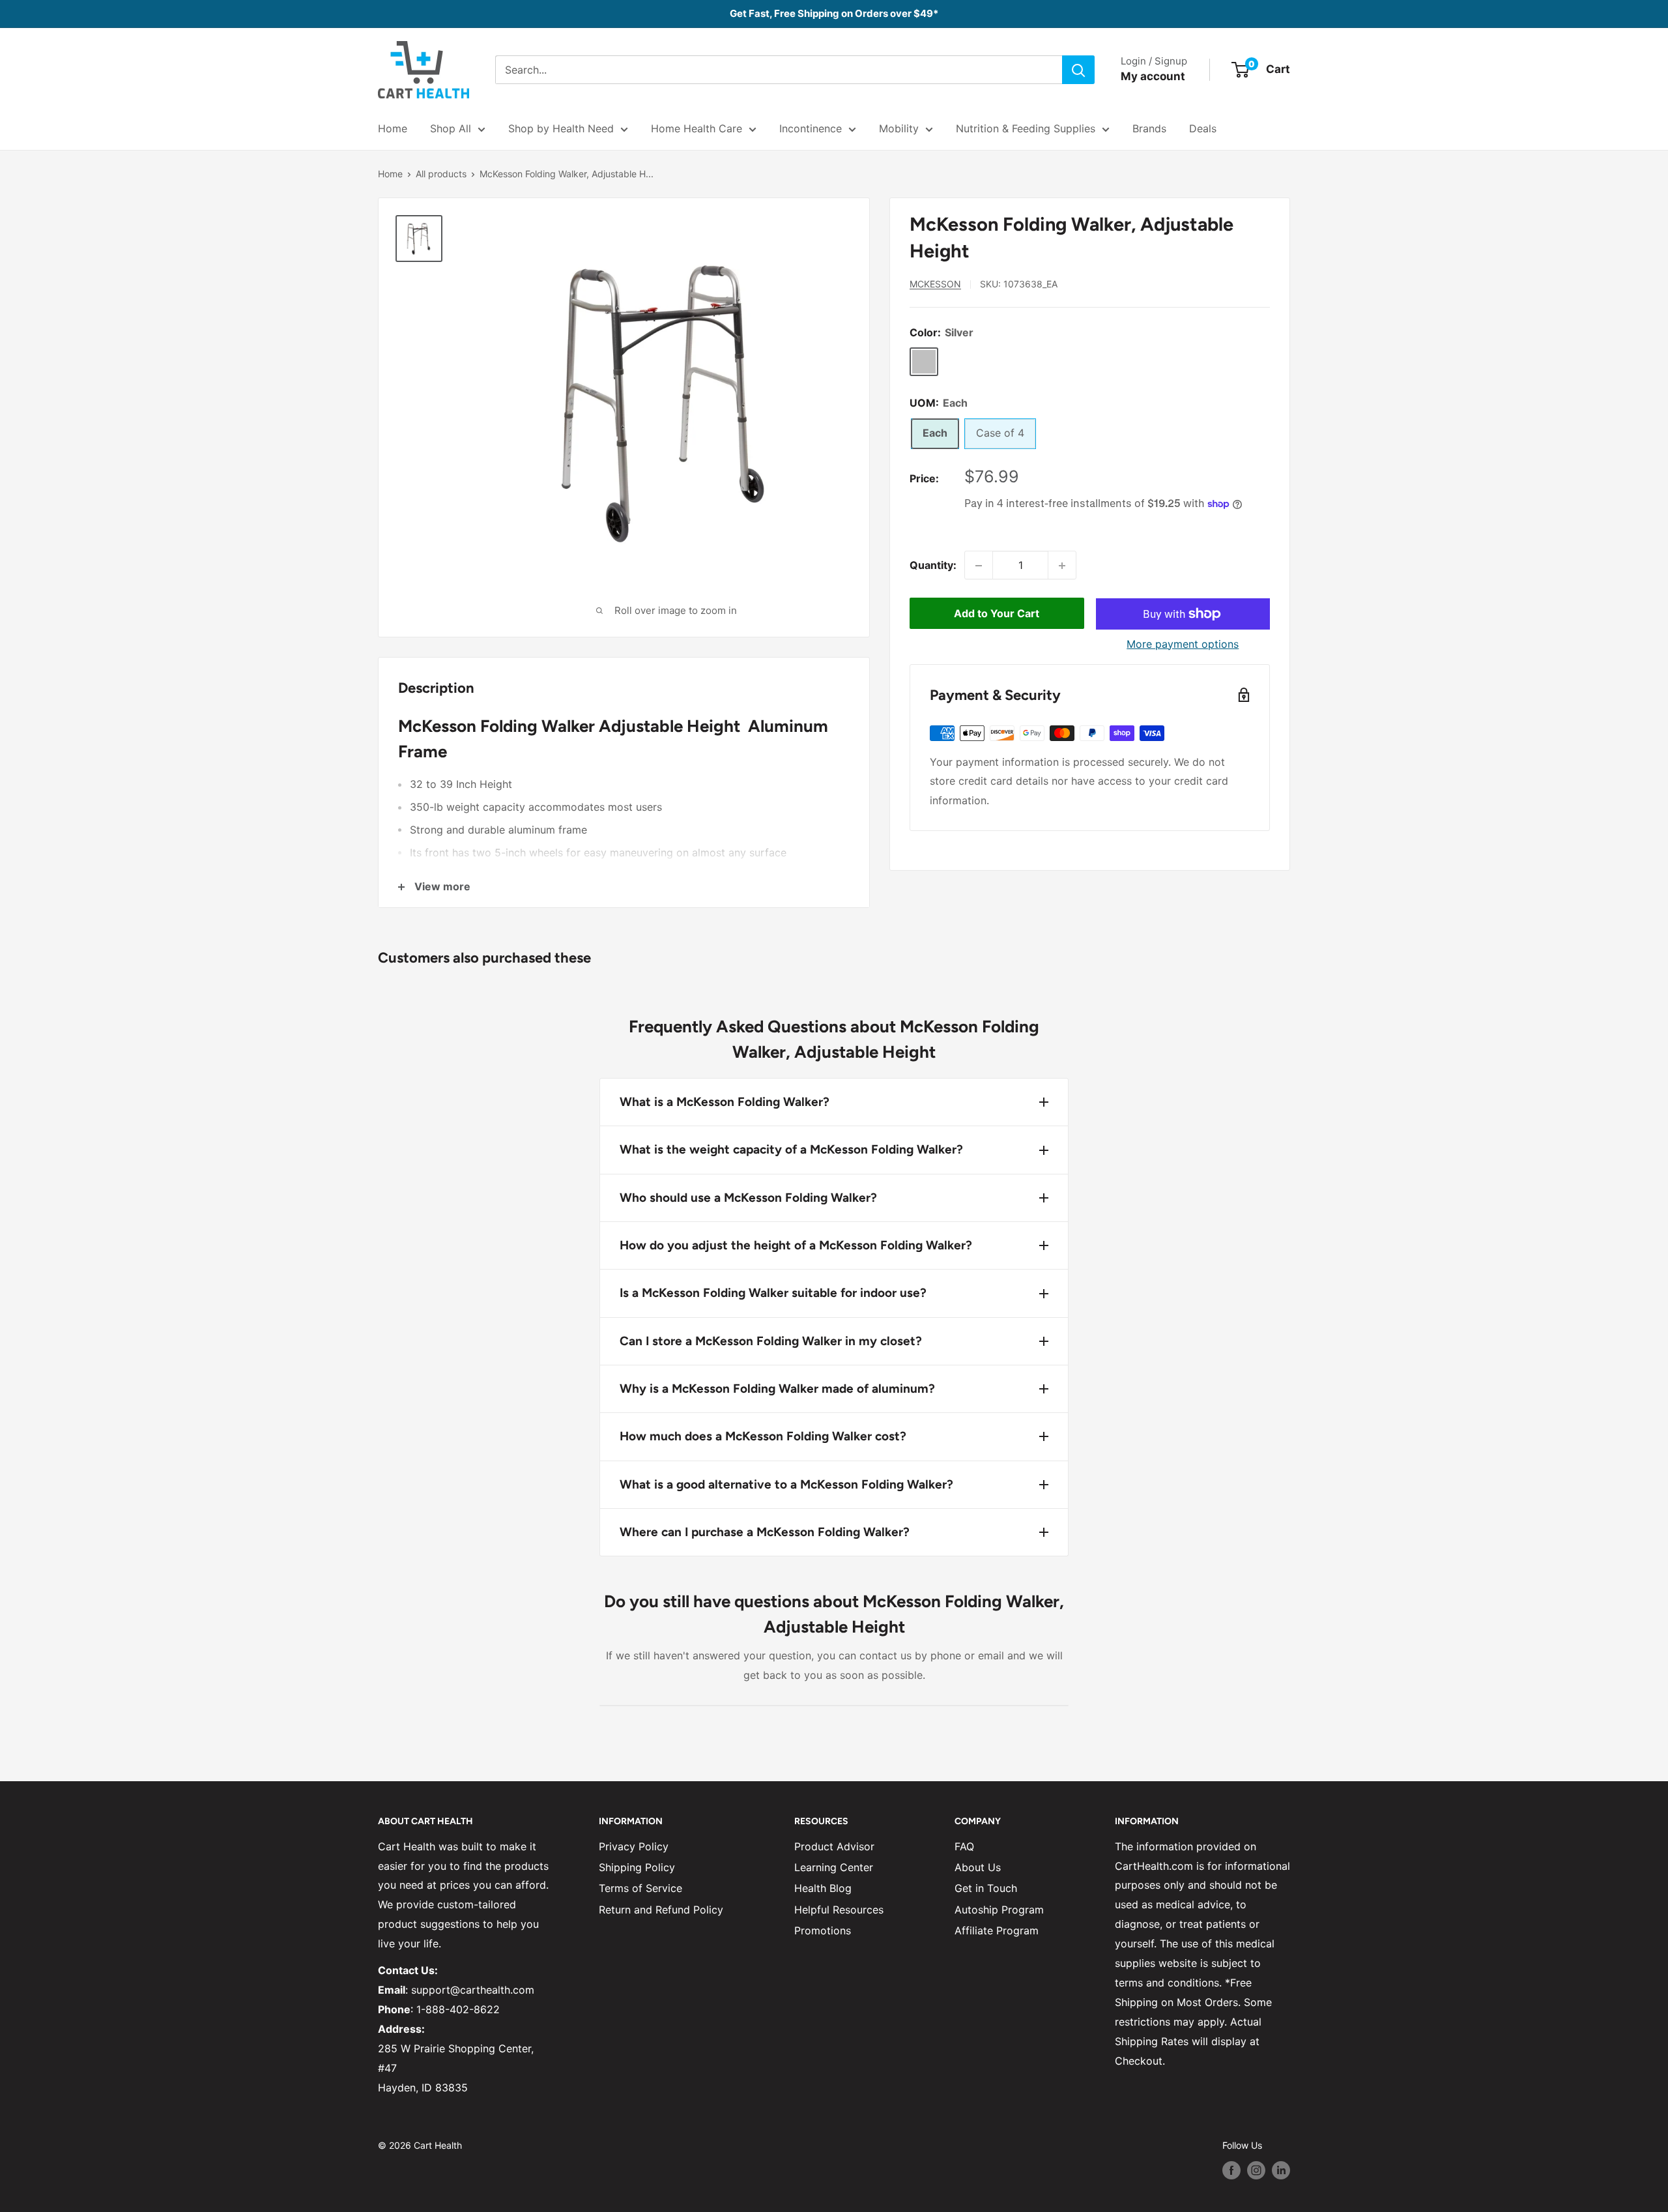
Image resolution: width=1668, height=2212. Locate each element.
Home (393, 128)
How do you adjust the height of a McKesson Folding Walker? (796, 1245)
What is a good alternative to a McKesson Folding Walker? (786, 1484)
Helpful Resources (839, 1910)
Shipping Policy (637, 1867)
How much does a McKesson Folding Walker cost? (763, 1436)
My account (1153, 76)
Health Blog (823, 1888)
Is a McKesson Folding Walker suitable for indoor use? (773, 1293)
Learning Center (834, 1867)
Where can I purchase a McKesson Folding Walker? (765, 1532)
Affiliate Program (997, 1930)
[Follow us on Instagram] (1256, 2170)
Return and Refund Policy (661, 1910)
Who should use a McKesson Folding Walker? (748, 1198)
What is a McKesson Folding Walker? (725, 1102)
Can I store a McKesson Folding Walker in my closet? (771, 1341)
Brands (1149, 128)
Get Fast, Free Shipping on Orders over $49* (834, 13)
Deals (1203, 128)
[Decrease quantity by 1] (979, 566)
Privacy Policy (634, 1846)
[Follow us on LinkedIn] (1281, 2170)
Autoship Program (999, 1910)
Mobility (899, 128)
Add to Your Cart (997, 614)
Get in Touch (986, 1888)
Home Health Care (697, 128)
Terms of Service (640, 1888)
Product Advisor (834, 1846)
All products (441, 174)
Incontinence (811, 128)
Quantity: (933, 565)
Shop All (451, 128)
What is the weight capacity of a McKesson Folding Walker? (791, 1149)
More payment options (1183, 644)
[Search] (1078, 70)
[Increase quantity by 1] (1062, 566)
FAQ (964, 1846)
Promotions (823, 1930)
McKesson (935, 284)
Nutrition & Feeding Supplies (1026, 128)
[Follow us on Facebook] (1231, 2170)
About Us (978, 1867)
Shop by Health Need (561, 128)
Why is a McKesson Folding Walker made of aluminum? (777, 1389)
